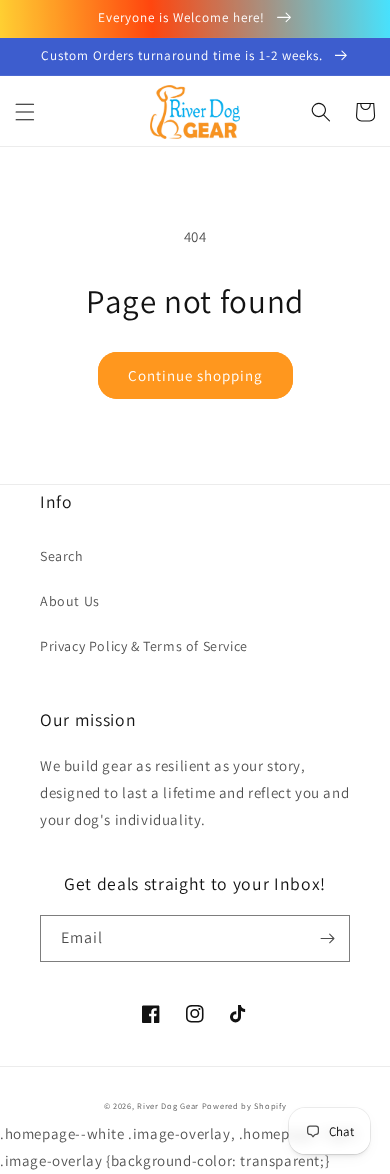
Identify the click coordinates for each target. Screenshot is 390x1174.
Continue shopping (195, 375)
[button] (25, 112)
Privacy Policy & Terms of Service (144, 646)
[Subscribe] (327, 938)
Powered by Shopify (244, 1105)
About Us (70, 601)
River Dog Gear (168, 1105)
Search (62, 556)
